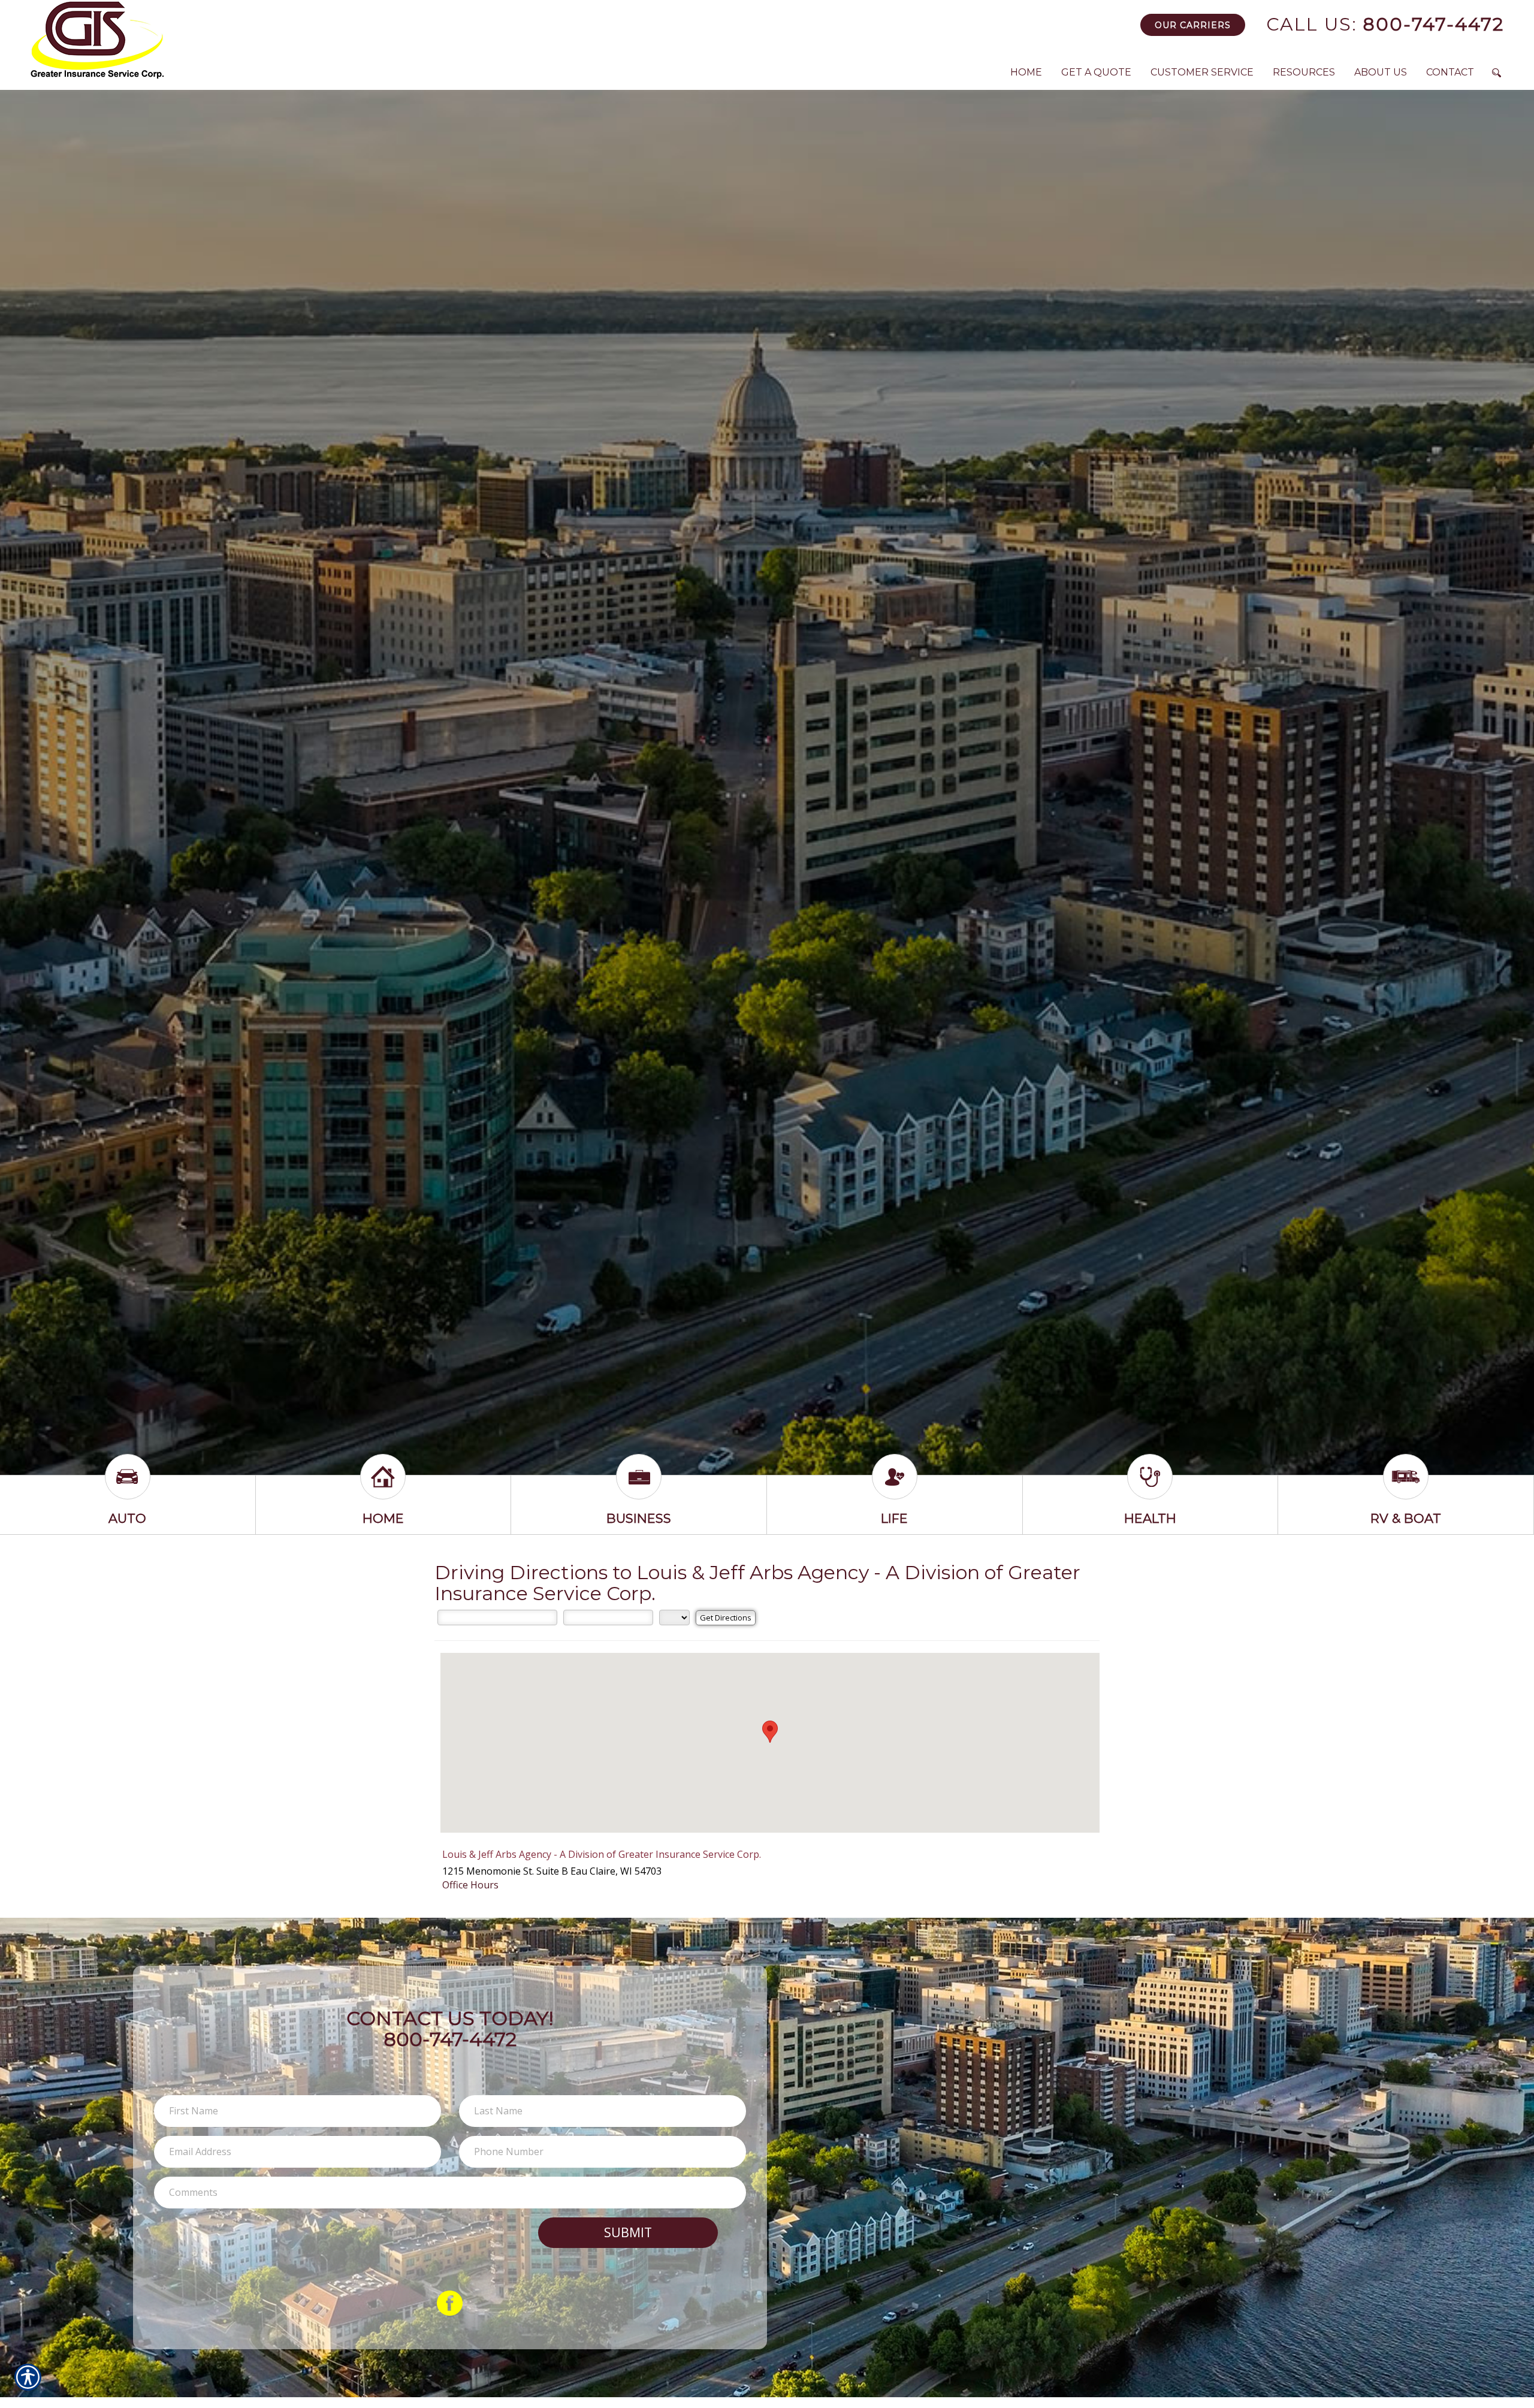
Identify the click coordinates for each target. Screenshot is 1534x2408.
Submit (628, 2232)
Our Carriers (1193, 25)
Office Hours (470, 1885)
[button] (770, 1732)
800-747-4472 (1385, 24)
